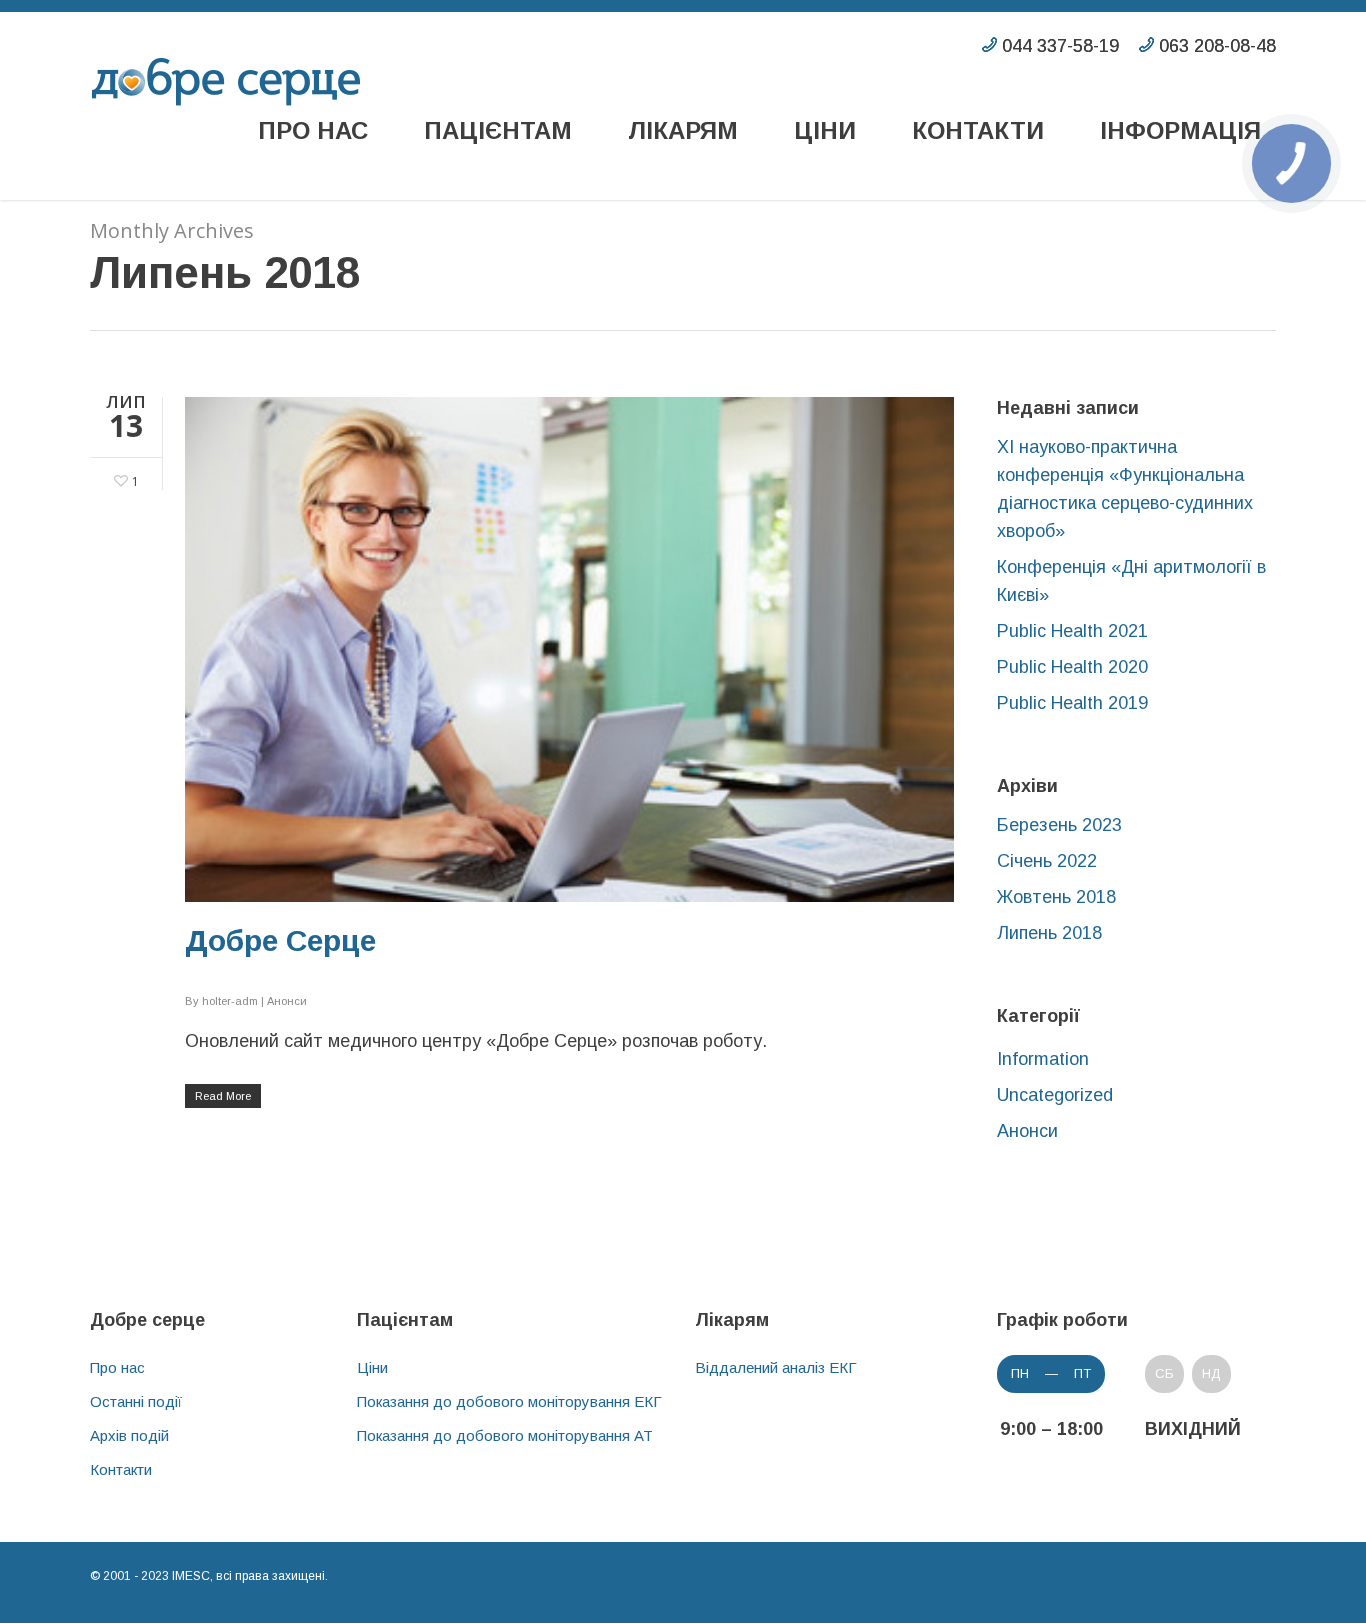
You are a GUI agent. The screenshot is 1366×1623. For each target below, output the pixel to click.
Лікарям (683, 130)
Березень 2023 (1059, 825)
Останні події (136, 1401)
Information (1043, 1059)
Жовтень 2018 (1056, 897)
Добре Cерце (280, 940)
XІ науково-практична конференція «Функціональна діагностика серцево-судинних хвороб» (1125, 489)
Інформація (1180, 130)
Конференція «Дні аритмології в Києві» (1131, 581)
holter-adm (230, 1001)
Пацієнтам (498, 130)
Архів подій (129, 1435)
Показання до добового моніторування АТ (505, 1435)
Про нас (313, 130)
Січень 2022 (1047, 861)
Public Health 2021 (1072, 631)
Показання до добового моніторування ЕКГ (509, 1401)
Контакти (978, 130)
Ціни (825, 130)
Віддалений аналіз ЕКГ (776, 1367)
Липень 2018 (1049, 933)
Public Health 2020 (1072, 667)
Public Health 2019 (1072, 703)
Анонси (287, 1001)
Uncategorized (1055, 1095)
